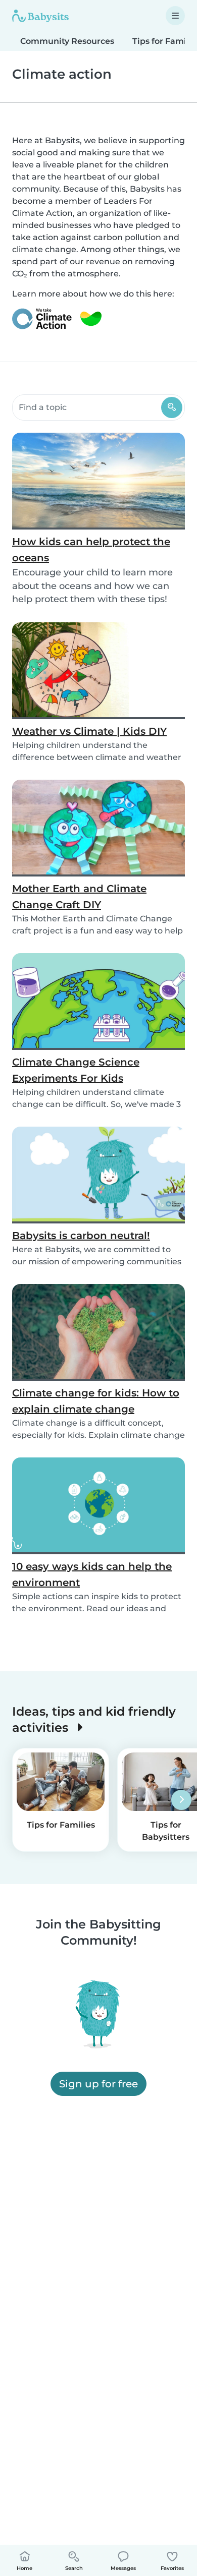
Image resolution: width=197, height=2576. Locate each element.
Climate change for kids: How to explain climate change (96, 1401)
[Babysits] (40, 16)
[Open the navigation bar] (175, 16)
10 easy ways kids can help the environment (92, 1574)
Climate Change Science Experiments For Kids (76, 1070)
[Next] (181, 1800)
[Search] (172, 407)
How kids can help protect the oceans (91, 550)
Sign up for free (98, 2084)
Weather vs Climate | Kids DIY (89, 731)
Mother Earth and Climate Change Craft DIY (79, 897)
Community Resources (67, 41)
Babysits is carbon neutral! (81, 1236)
